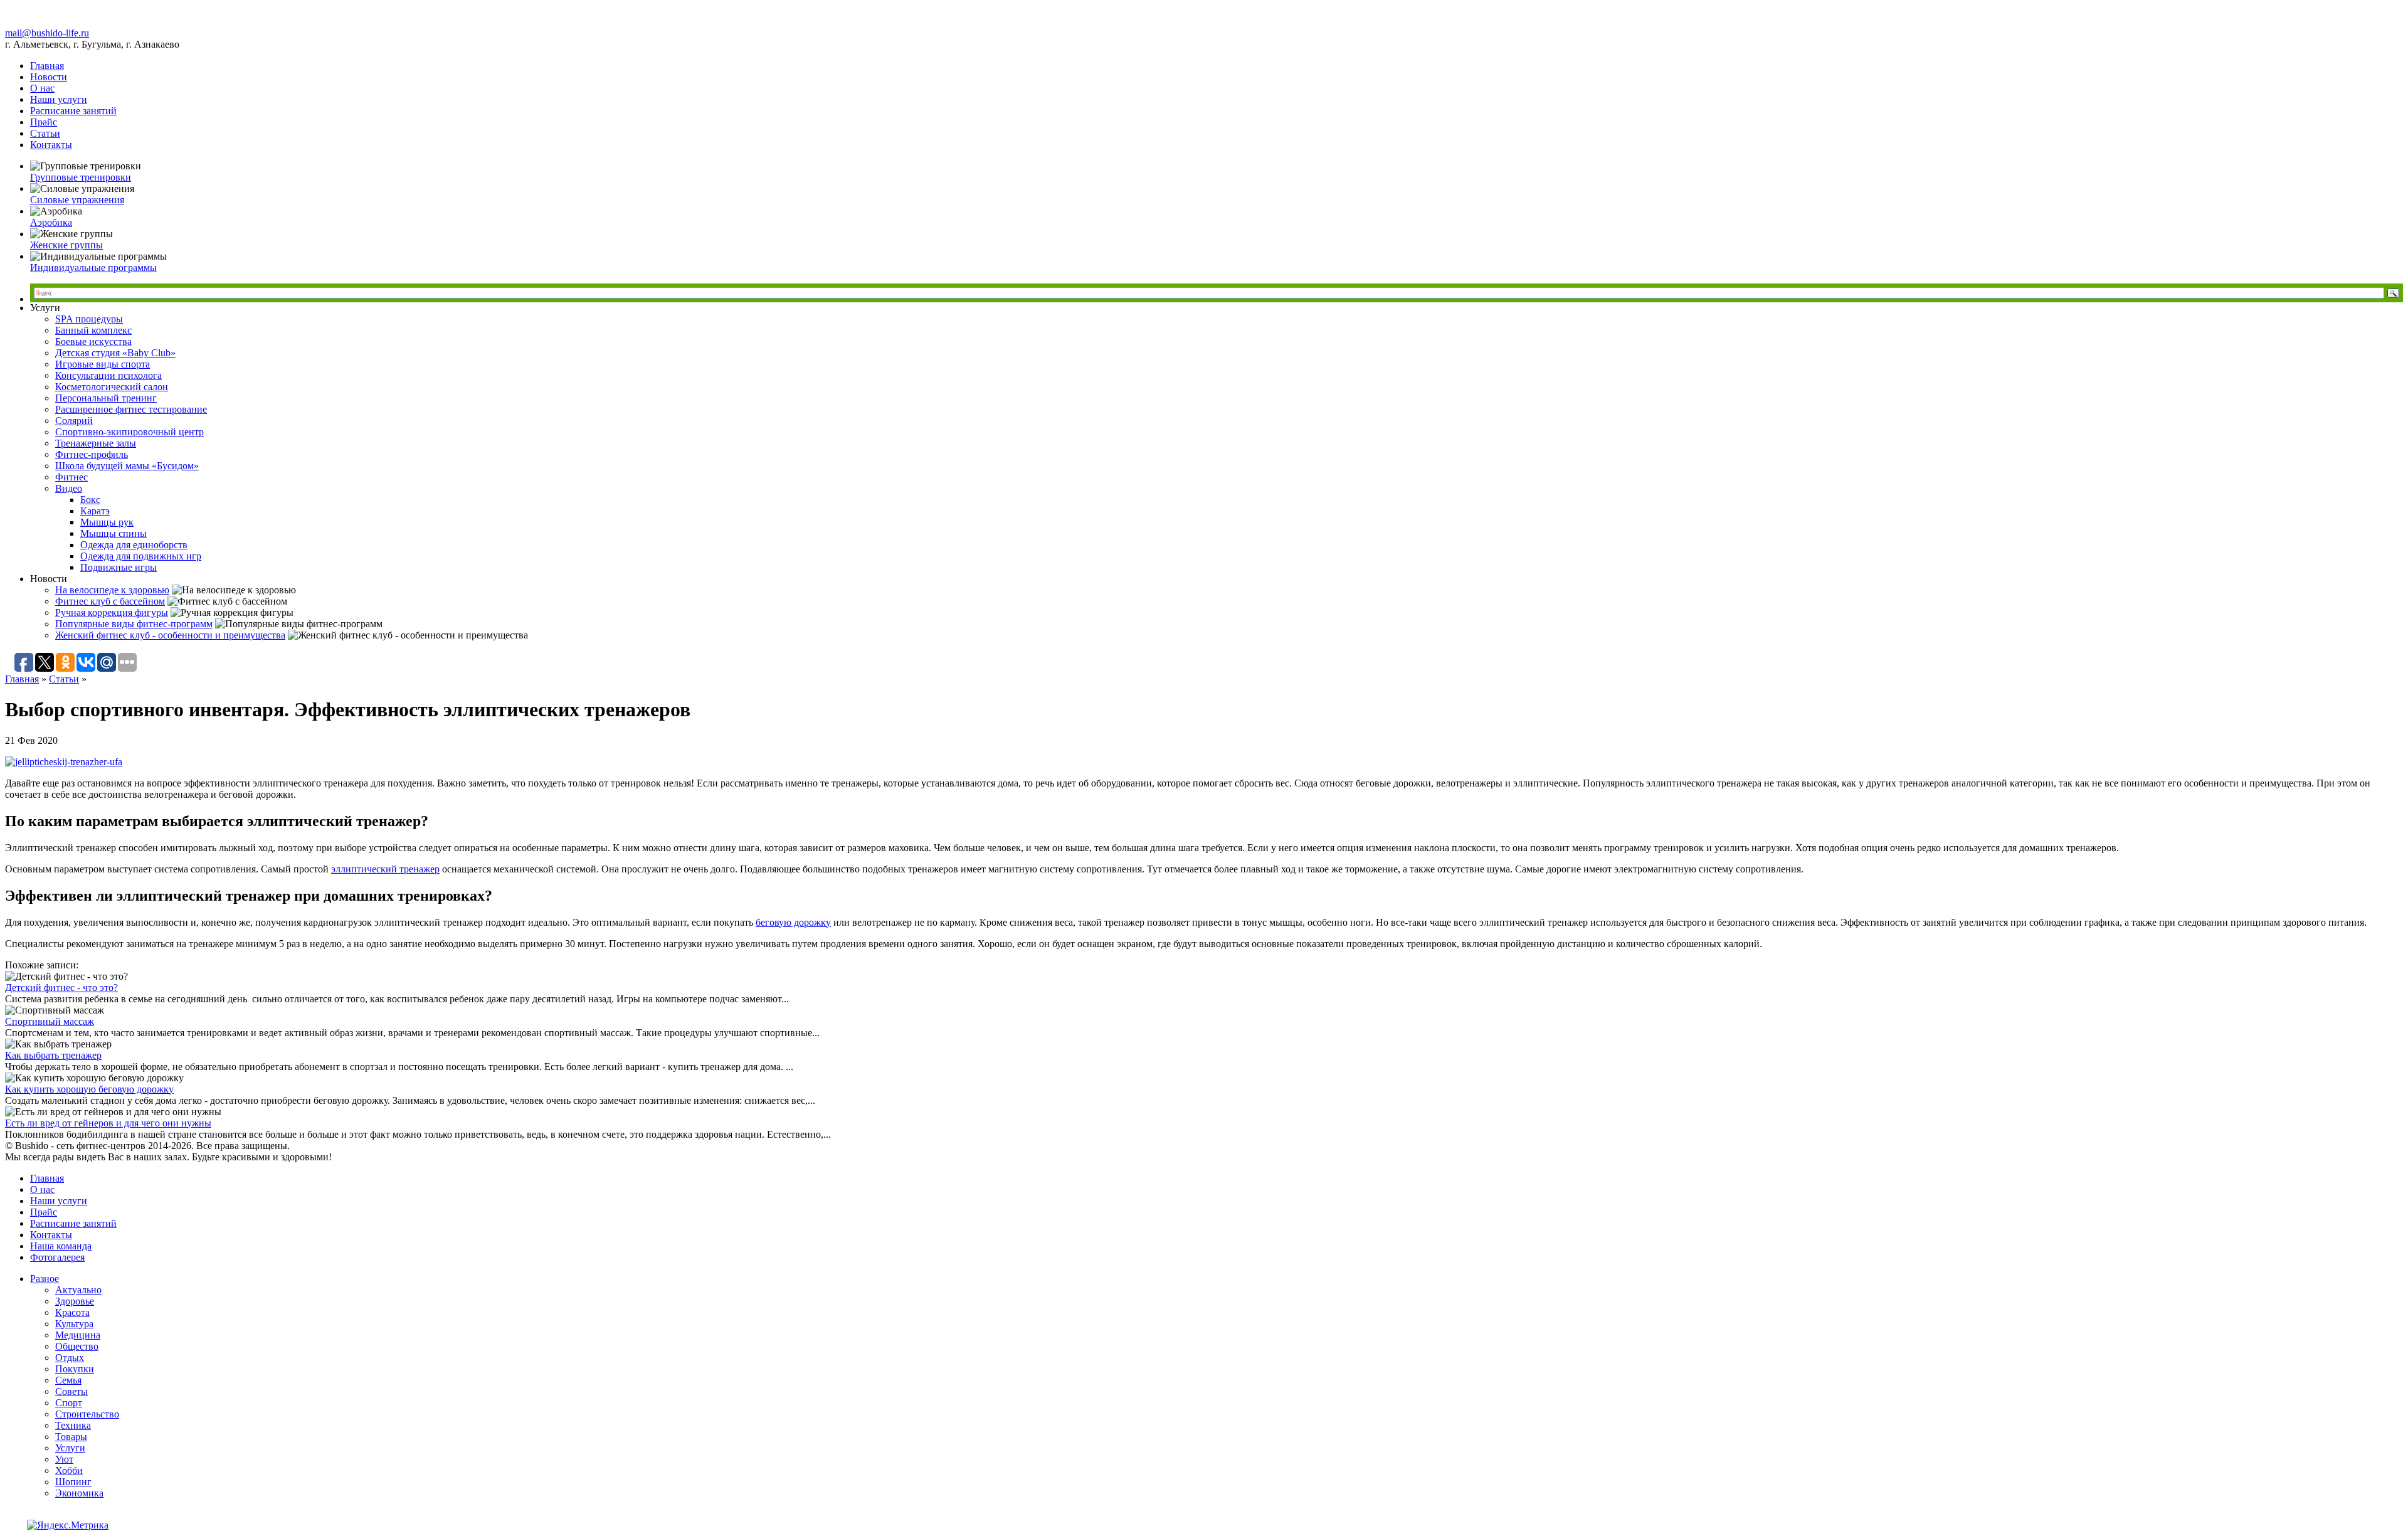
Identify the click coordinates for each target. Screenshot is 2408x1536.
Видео (69, 488)
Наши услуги (59, 99)
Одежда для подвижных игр (141, 556)
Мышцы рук (107, 522)
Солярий (74, 421)
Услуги (70, 1448)
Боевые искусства (93, 342)
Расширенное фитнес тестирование (131, 409)
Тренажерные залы (96, 443)
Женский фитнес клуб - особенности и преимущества (170, 635)
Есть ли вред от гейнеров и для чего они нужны (108, 1123)
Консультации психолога (108, 375)
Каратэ (95, 511)
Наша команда (61, 1246)
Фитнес (71, 477)
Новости (49, 77)
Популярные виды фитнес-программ (134, 624)
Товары (71, 1437)
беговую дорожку (793, 922)
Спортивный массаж (50, 1021)
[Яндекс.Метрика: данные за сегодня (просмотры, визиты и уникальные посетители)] (68, 1525)
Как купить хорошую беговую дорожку (89, 1089)
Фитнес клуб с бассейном (110, 601)
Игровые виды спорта (103, 364)
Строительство (87, 1414)
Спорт (69, 1403)
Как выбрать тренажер (53, 1055)
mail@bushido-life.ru (47, 33)
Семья (68, 1380)
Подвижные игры (119, 567)
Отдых (70, 1358)
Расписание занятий (73, 111)
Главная (47, 66)
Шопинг (73, 1482)
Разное (45, 1279)
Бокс (90, 500)
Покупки (75, 1369)
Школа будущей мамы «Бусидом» (127, 466)
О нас (42, 88)
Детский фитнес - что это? (61, 988)
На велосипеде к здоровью (112, 590)
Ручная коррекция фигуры (112, 612)
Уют (64, 1459)
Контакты (51, 145)
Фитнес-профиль (92, 454)
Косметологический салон (112, 387)
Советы (71, 1391)
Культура (74, 1324)
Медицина (78, 1335)
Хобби (69, 1470)
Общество (77, 1346)
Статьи (45, 133)
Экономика (79, 1493)
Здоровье (75, 1301)
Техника (73, 1425)
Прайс (44, 122)
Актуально (78, 1290)
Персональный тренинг (106, 398)
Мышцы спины (114, 533)
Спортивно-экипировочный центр (129, 432)
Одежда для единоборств (134, 545)
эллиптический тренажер (385, 869)
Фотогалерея (57, 1257)
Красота (72, 1312)
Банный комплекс (93, 330)
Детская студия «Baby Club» (115, 353)
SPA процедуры (89, 319)
